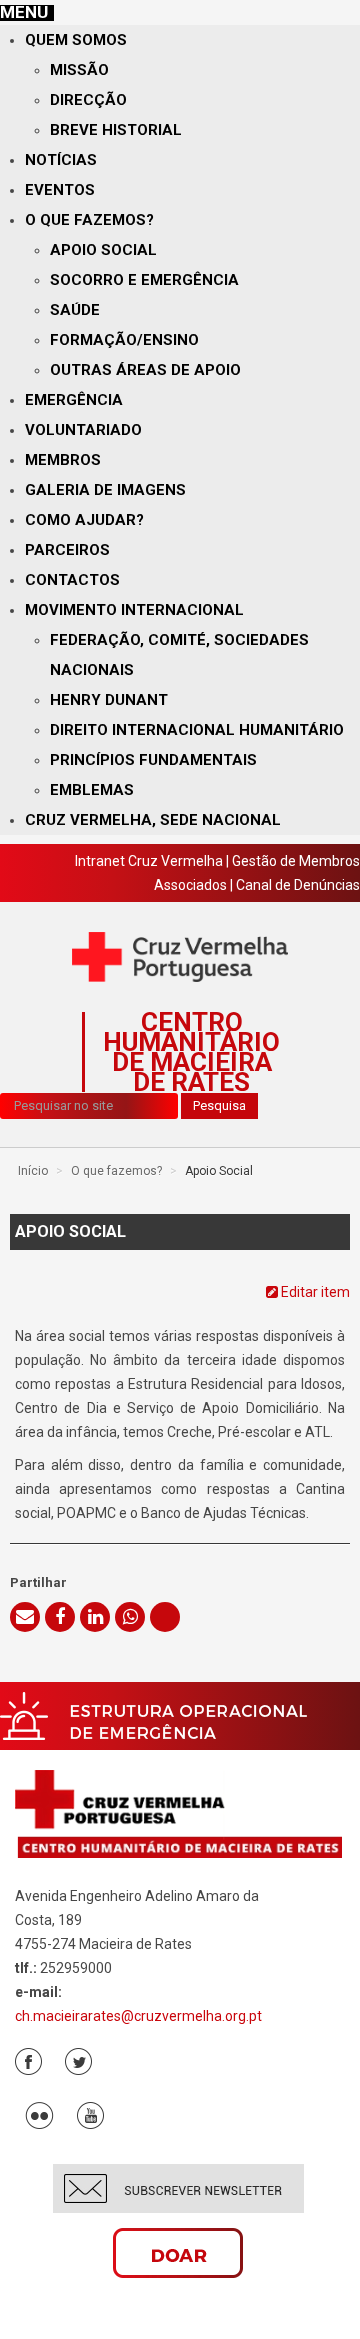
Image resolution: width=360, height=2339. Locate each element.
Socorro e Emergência (144, 280)
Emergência (74, 400)
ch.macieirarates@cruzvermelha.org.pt (138, 2016)
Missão (79, 70)
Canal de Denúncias (298, 885)
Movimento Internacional (134, 610)
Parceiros (67, 550)
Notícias (61, 160)
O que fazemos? (89, 220)
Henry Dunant (109, 700)
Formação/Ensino (124, 340)
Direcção (88, 100)
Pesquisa (219, 1105)
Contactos (72, 580)
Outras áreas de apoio (145, 370)
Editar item (314, 1292)
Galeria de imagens (105, 490)
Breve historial (116, 130)
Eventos (60, 190)
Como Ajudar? (84, 520)
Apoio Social (103, 250)
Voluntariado (83, 430)
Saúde (75, 310)
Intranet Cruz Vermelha (149, 861)
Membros (63, 460)
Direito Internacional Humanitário (197, 730)
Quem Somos (76, 40)
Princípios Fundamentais (153, 760)
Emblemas (92, 790)
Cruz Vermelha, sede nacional (153, 820)
